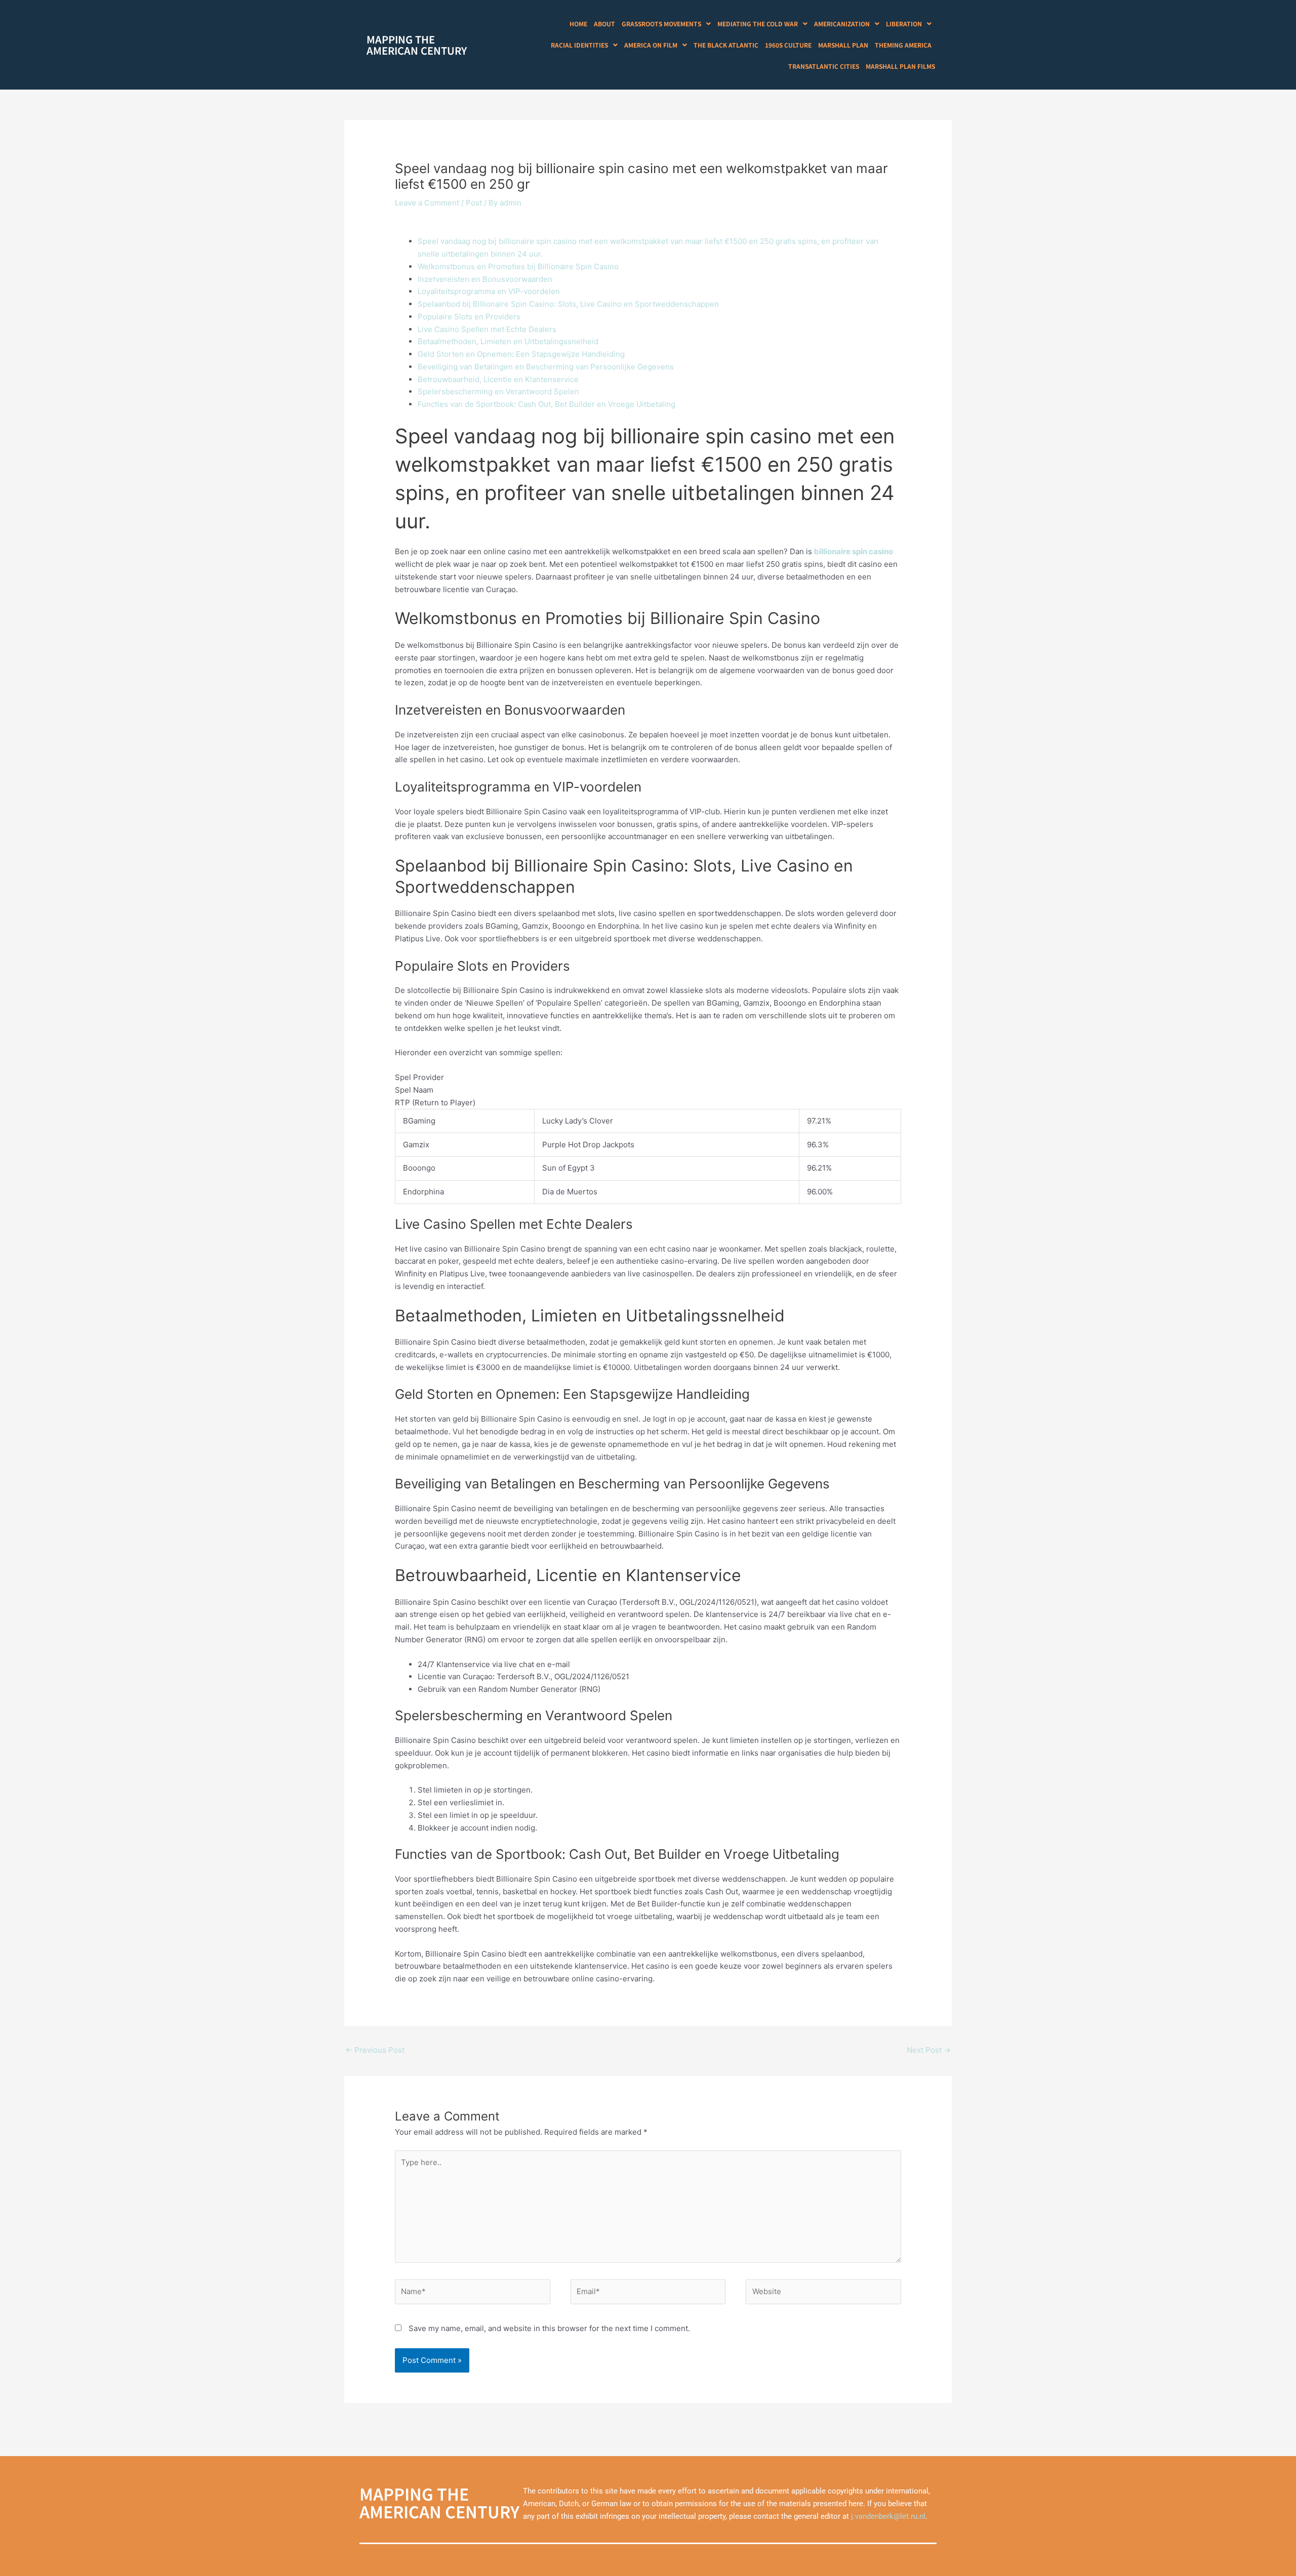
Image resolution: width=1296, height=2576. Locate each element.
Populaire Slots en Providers (469, 317)
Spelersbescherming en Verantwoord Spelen (498, 391)
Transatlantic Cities (824, 66)
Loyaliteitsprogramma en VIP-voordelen (489, 291)
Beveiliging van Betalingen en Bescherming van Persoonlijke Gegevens (546, 367)
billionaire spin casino (854, 551)
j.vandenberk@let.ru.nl (888, 2516)
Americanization (842, 24)
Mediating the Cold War (758, 24)
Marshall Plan (843, 45)
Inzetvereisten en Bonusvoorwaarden (485, 279)
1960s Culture (788, 45)
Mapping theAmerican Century (417, 45)
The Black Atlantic (726, 45)
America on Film (651, 45)
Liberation (904, 24)
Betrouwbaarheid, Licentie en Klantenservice (498, 379)
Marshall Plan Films (900, 66)
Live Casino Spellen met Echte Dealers (487, 329)
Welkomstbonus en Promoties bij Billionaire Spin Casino (518, 266)
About (604, 24)
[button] (666, 24)
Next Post (929, 2050)
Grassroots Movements (661, 24)
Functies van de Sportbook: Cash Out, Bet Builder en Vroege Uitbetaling (546, 404)
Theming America (903, 45)
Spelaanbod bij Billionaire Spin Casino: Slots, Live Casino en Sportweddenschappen (568, 304)
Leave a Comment (427, 203)
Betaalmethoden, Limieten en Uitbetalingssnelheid (508, 341)
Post (474, 203)
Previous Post (375, 2050)
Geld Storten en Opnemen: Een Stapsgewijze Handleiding (521, 354)
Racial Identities (579, 45)
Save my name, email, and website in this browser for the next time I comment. (549, 2328)
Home (578, 24)
